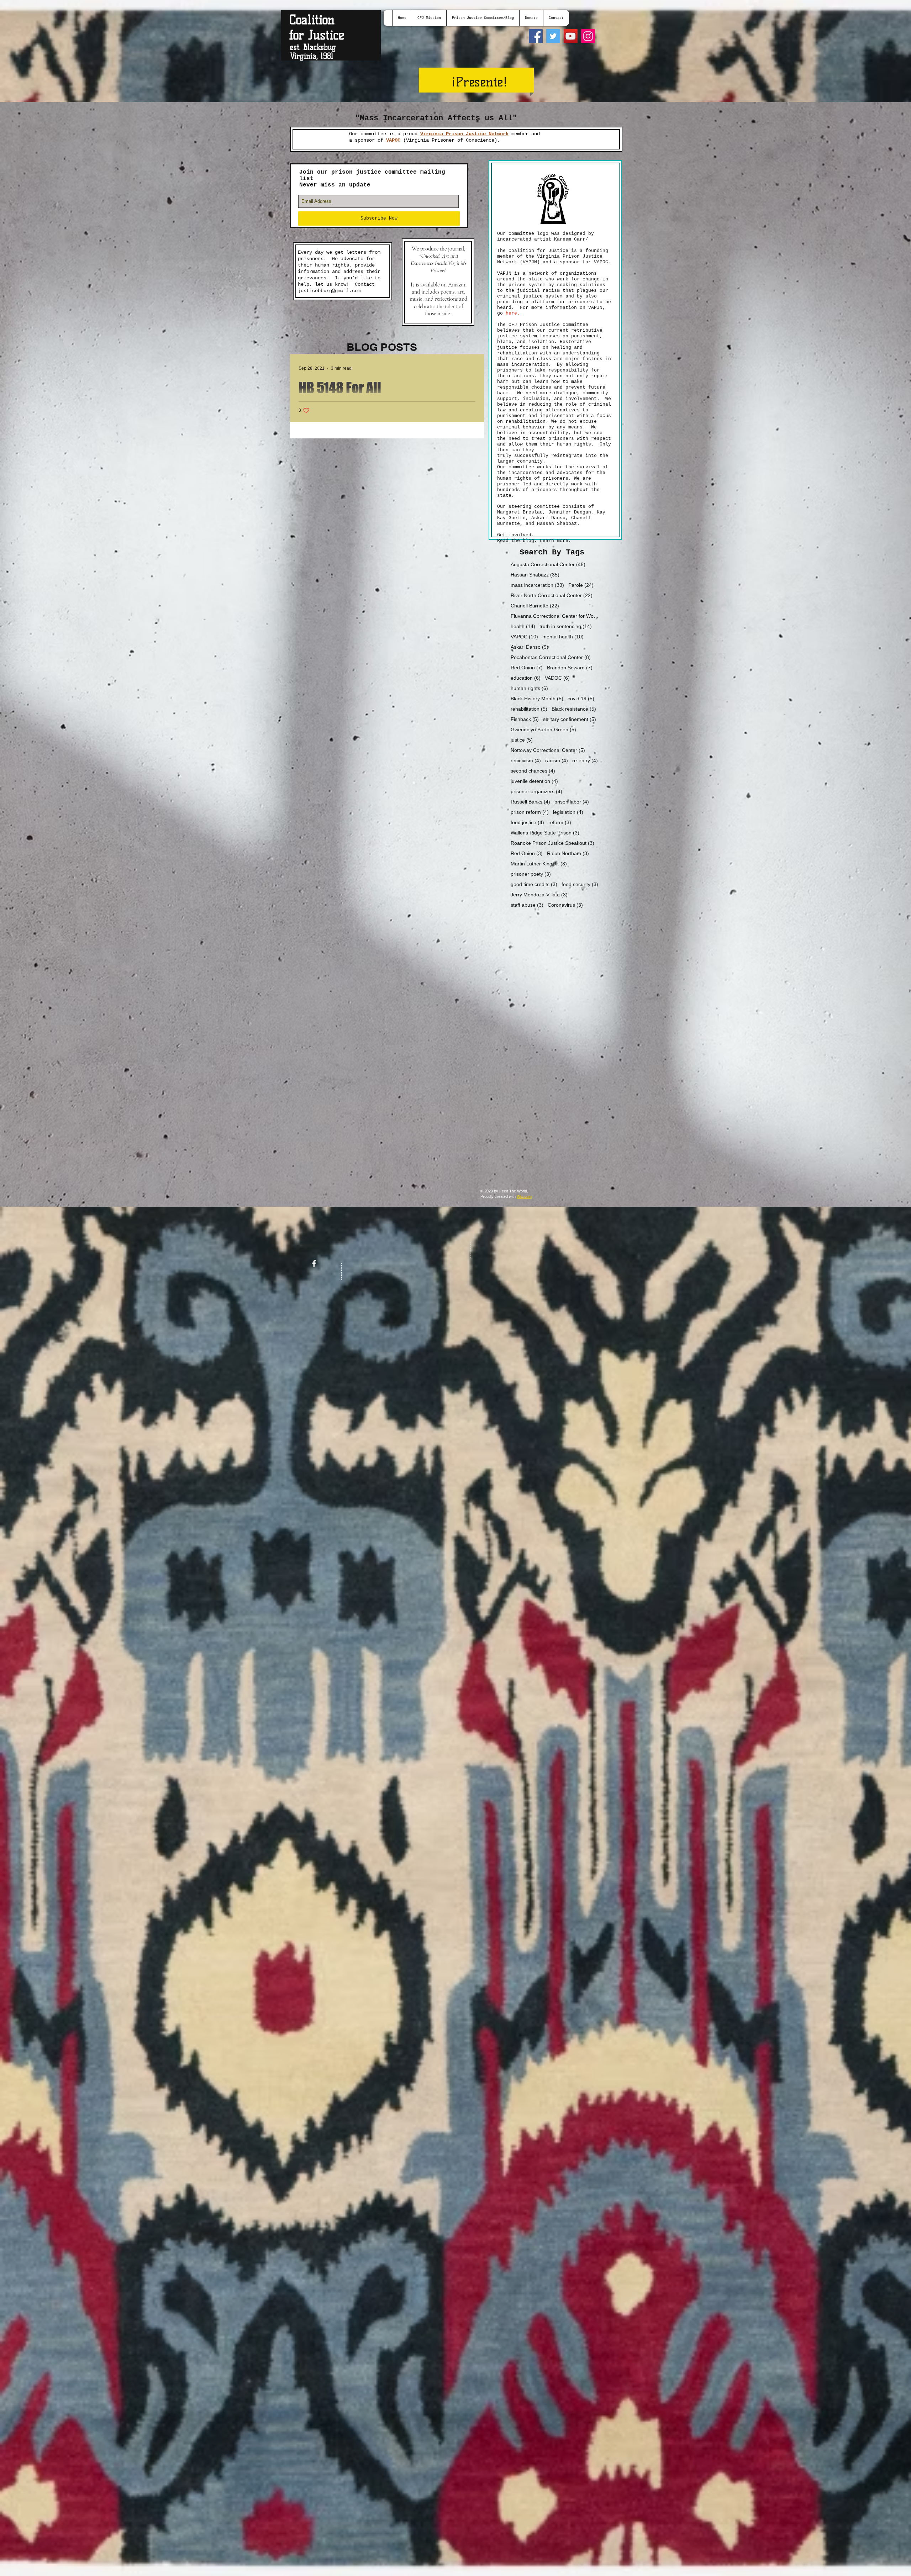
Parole (581, 585)
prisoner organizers (536, 791)
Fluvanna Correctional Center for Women (555, 616)
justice (522, 740)
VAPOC (524, 637)
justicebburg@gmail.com (329, 291)
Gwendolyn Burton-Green (543, 729)
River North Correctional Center (552, 595)
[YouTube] (571, 36)
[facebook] (314, 1263)
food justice (527, 822)
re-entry (585, 760)
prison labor (572, 802)
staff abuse (527, 905)
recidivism (526, 760)
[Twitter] (553, 36)
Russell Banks (530, 802)
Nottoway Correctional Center (548, 750)
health (523, 626)
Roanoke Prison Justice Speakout (552, 843)
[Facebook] (536, 36)
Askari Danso (530, 647)
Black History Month (537, 699)
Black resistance (574, 709)
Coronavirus (565, 905)
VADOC (557, 678)
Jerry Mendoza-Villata (539, 895)
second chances (533, 771)
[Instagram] (588, 36)
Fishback (525, 719)
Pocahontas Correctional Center (551, 657)
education (526, 678)
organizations (577, 273)
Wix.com (524, 1196)
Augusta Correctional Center (548, 564)
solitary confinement (570, 719)
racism (557, 760)
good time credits (534, 884)
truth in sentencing (566, 626)
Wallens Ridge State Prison (545, 833)
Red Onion (527, 668)
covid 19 (581, 699)
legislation (568, 812)
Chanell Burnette (535, 606)
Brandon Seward (570, 668)
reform (560, 822)
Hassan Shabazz (535, 575)
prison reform (530, 812)
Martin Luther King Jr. (539, 864)
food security (580, 884)
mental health (563, 637)
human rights (529, 688)
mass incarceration (537, 585)
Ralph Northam (568, 853)
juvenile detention (534, 781)
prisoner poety (531, 874)
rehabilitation (529, 709)
